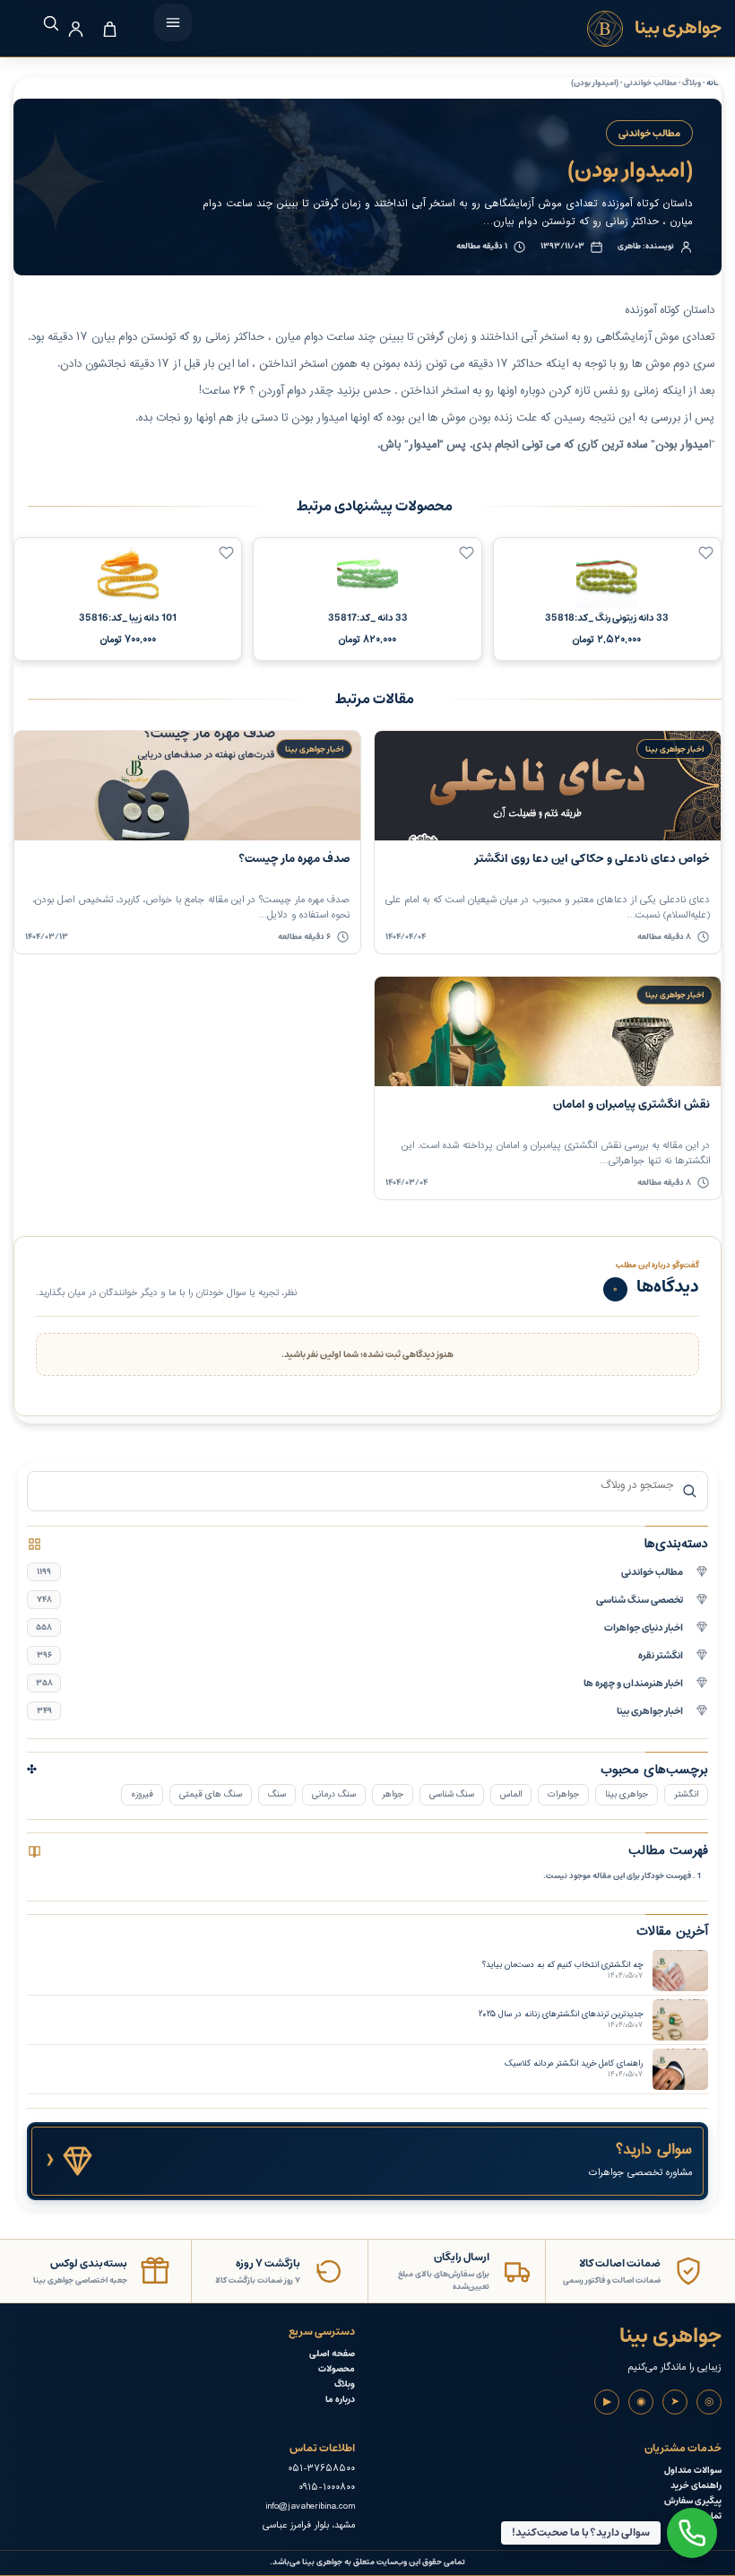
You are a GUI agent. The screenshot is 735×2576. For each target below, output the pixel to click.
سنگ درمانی (334, 1794)
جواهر (393, 1794)
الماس (511, 1794)
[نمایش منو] (173, 22)
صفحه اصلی (332, 2354)
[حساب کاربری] (76, 29)
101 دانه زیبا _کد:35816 (128, 618)
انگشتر (686, 1794)
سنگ (277, 1794)
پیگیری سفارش (693, 2501)
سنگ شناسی (452, 1794)
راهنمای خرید (696, 2486)
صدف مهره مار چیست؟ (294, 859)
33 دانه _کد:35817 (368, 618)
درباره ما (340, 2400)
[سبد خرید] (110, 29)
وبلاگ (345, 2385)
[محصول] (706, 553)
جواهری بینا (627, 1794)
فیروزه (142, 1794)
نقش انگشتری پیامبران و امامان (631, 1105)
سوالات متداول (693, 2471)
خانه (714, 83)
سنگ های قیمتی (211, 1794)
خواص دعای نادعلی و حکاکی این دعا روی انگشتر (592, 859)
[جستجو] (42, 23)
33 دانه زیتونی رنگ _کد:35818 (607, 618)
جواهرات (563, 1794)
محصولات (337, 2369)
